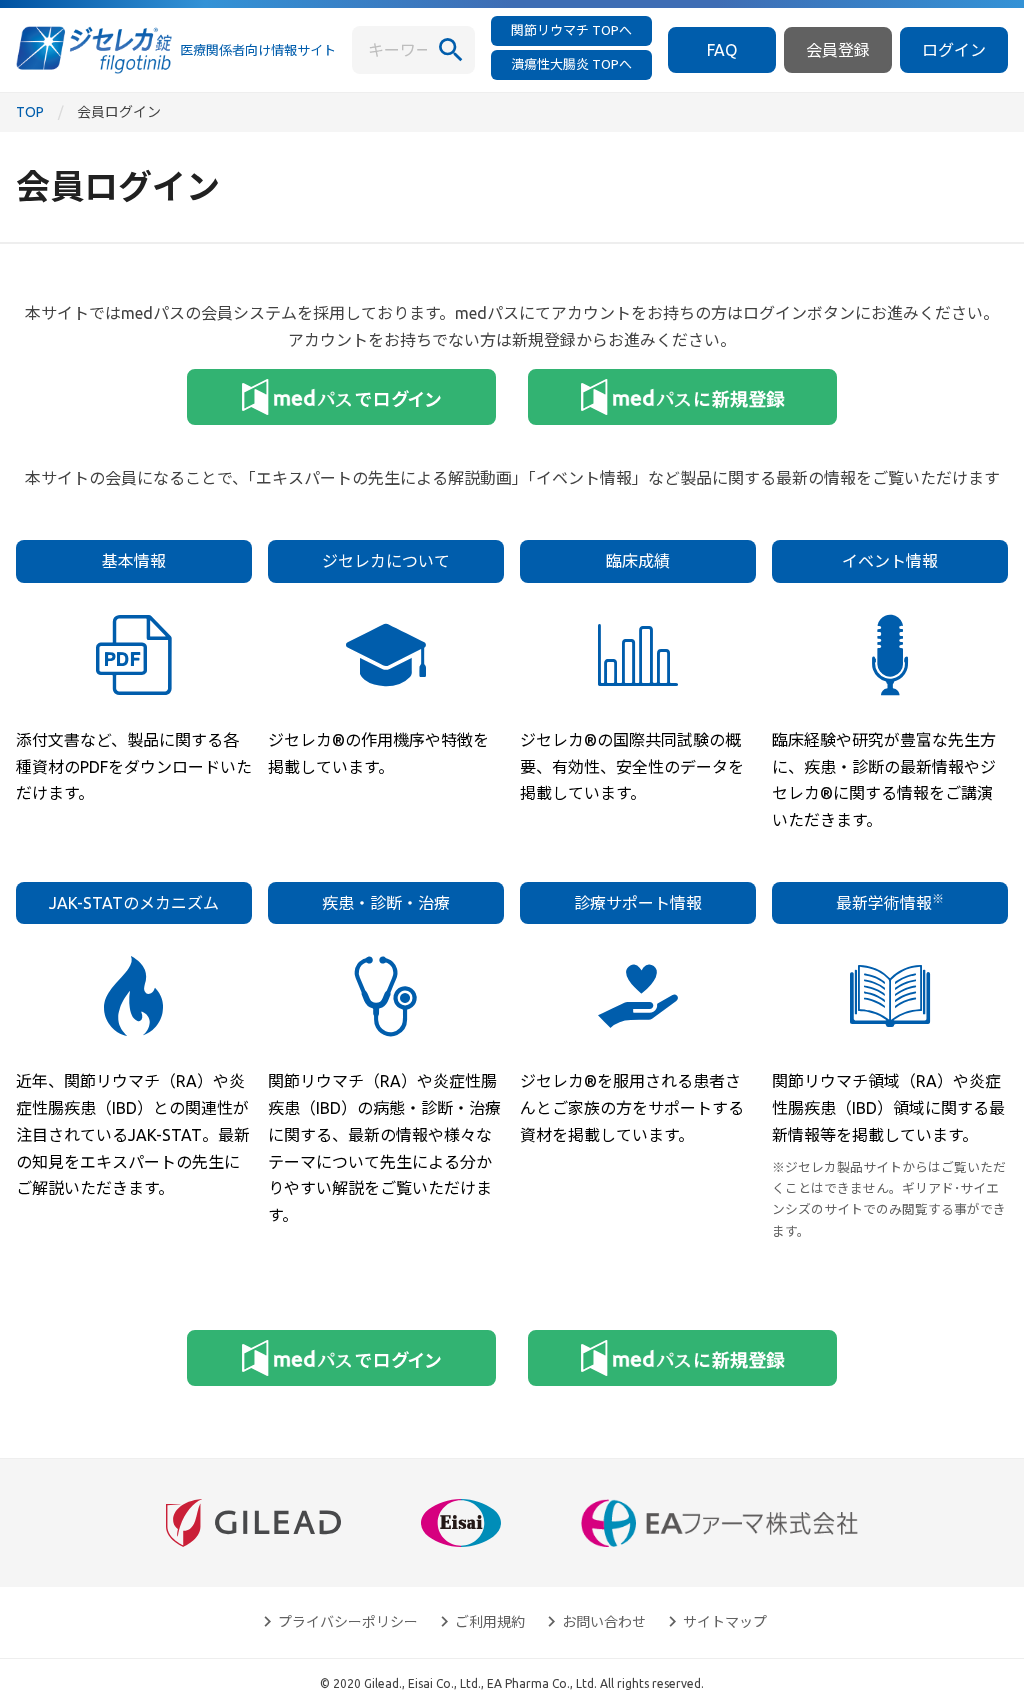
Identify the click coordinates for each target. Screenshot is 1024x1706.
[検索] (451, 50)
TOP (30, 112)
